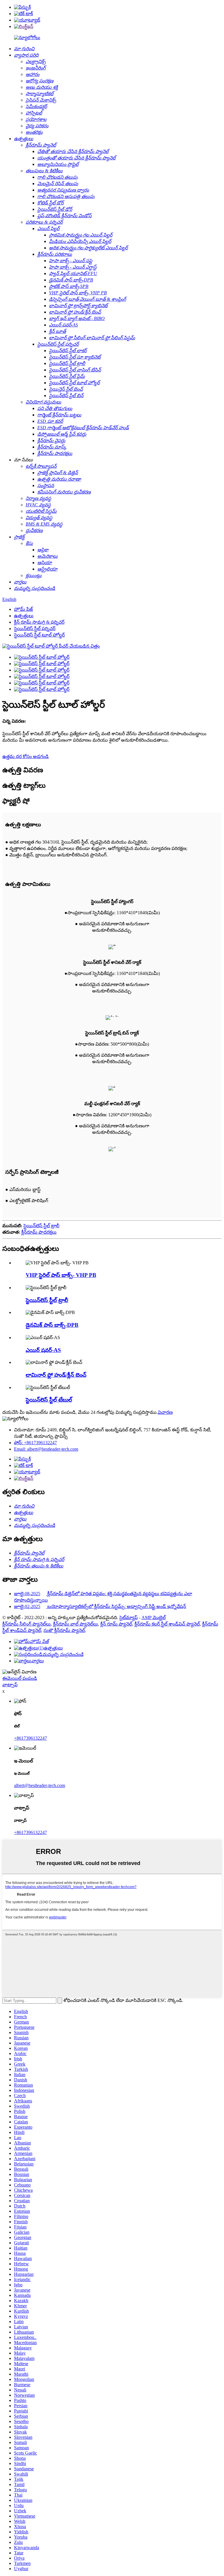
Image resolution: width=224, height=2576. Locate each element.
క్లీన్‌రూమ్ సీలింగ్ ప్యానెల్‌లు (27, 1624)
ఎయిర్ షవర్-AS (43, 1350)
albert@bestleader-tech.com (40, 1785)
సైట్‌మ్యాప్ (128, 1618)
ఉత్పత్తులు (24, 616)
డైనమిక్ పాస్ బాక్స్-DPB (52, 1325)
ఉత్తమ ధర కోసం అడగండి (26, 756)
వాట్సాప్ (10, 1685)
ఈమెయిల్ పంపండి (20, 1678)
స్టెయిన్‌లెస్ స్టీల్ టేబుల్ (49, 1400)
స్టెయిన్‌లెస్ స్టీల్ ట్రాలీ (41, 1226)
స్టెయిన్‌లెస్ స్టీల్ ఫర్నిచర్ (35, 629)
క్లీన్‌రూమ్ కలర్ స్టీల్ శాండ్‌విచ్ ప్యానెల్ (167, 1624)
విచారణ (165, 1412)
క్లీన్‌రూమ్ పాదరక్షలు (39, 1232)
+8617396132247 (30, 1738)
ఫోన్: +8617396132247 (35, 1443)
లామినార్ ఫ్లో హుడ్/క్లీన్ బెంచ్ (56, 1375)
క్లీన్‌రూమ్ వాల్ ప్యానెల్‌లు (76, 1624)
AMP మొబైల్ (154, 1618)
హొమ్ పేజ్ (23, 609)
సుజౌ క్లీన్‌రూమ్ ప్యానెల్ (64, 1630)
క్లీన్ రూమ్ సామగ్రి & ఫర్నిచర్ (39, 622)
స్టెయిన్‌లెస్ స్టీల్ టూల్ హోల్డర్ (39, 635)
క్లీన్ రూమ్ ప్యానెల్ (116, 1624)
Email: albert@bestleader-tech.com (46, 1449)
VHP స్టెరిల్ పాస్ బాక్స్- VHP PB (61, 1275)
